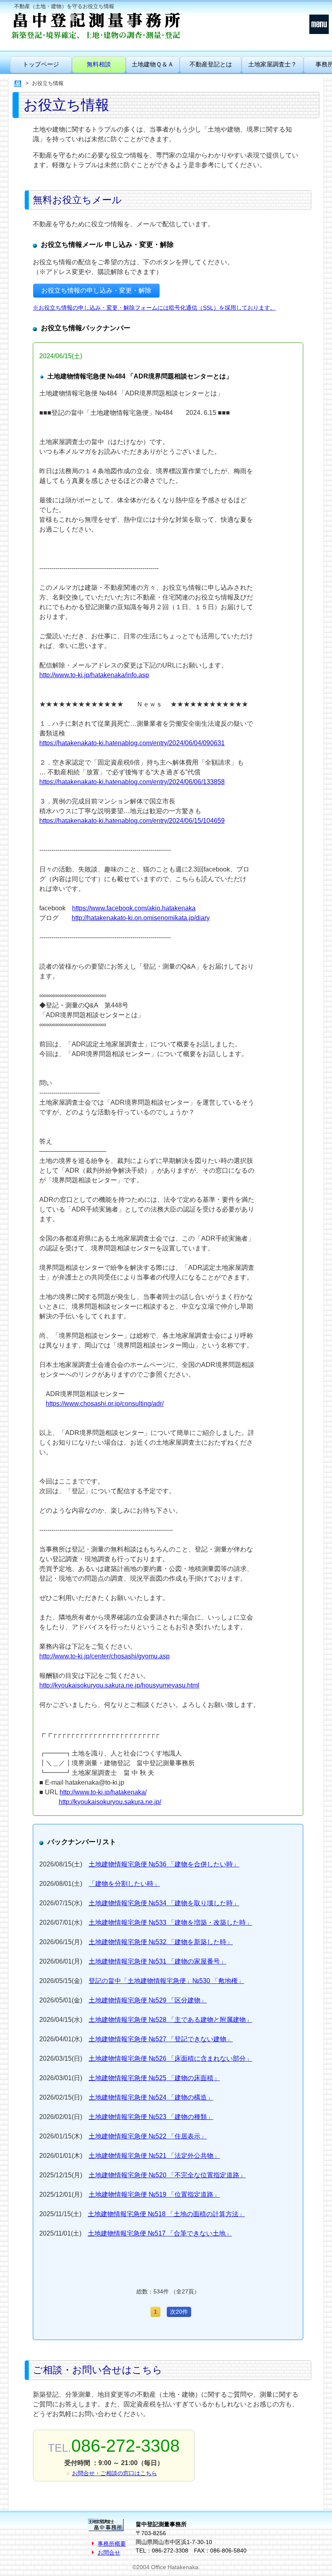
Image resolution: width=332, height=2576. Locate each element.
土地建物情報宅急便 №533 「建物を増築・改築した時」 (170, 1922)
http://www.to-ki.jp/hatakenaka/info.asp (94, 675)
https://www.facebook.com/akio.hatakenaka (134, 908)
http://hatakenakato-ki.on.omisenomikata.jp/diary (141, 918)
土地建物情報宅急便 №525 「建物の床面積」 (154, 2078)
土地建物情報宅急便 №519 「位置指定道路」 (154, 2194)
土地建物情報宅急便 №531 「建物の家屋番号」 (157, 1961)
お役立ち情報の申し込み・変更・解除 (96, 290)
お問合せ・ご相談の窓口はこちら (115, 2473)
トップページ (41, 64)
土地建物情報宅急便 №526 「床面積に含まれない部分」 (170, 2058)
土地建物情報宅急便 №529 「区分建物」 (148, 2000)
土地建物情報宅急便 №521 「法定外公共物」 (154, 2156)
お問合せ (109, 2553)
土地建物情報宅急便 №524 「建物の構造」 (151, 2097)
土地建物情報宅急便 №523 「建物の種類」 (151, 2117)
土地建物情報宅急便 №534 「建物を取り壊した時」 (164, 1903)
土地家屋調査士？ (272, 64)
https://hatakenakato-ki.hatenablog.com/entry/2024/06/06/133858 (132, 782)
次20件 (179, 2312)
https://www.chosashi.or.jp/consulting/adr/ (105, 1404)
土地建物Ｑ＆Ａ (153, 64)
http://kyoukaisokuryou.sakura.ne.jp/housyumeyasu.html (119, 1685)
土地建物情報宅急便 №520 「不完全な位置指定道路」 (167, 2175)
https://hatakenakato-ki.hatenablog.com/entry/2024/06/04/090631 (132, 743)
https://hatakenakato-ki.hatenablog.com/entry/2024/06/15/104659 (132, 821)
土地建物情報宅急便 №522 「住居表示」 (148, 2136)
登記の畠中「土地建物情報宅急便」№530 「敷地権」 (166, 1981)
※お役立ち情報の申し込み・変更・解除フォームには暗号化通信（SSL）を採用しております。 (154, 308)
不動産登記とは (211, 64)
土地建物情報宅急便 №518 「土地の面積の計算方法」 (166, 2214)
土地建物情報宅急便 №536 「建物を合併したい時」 (164, 1864)
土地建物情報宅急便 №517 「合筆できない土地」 (160, 2233)
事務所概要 (112, 2544)
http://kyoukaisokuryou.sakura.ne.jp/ (110, 1802)
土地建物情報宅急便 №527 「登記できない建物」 (161, 2039)
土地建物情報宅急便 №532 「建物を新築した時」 (161, 1942)
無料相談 (99, 64)
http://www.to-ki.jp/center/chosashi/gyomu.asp (104, 1656)
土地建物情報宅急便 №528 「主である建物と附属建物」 (170, 2020)
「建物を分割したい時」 (124, 1884)
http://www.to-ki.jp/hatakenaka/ (103, 1792)
